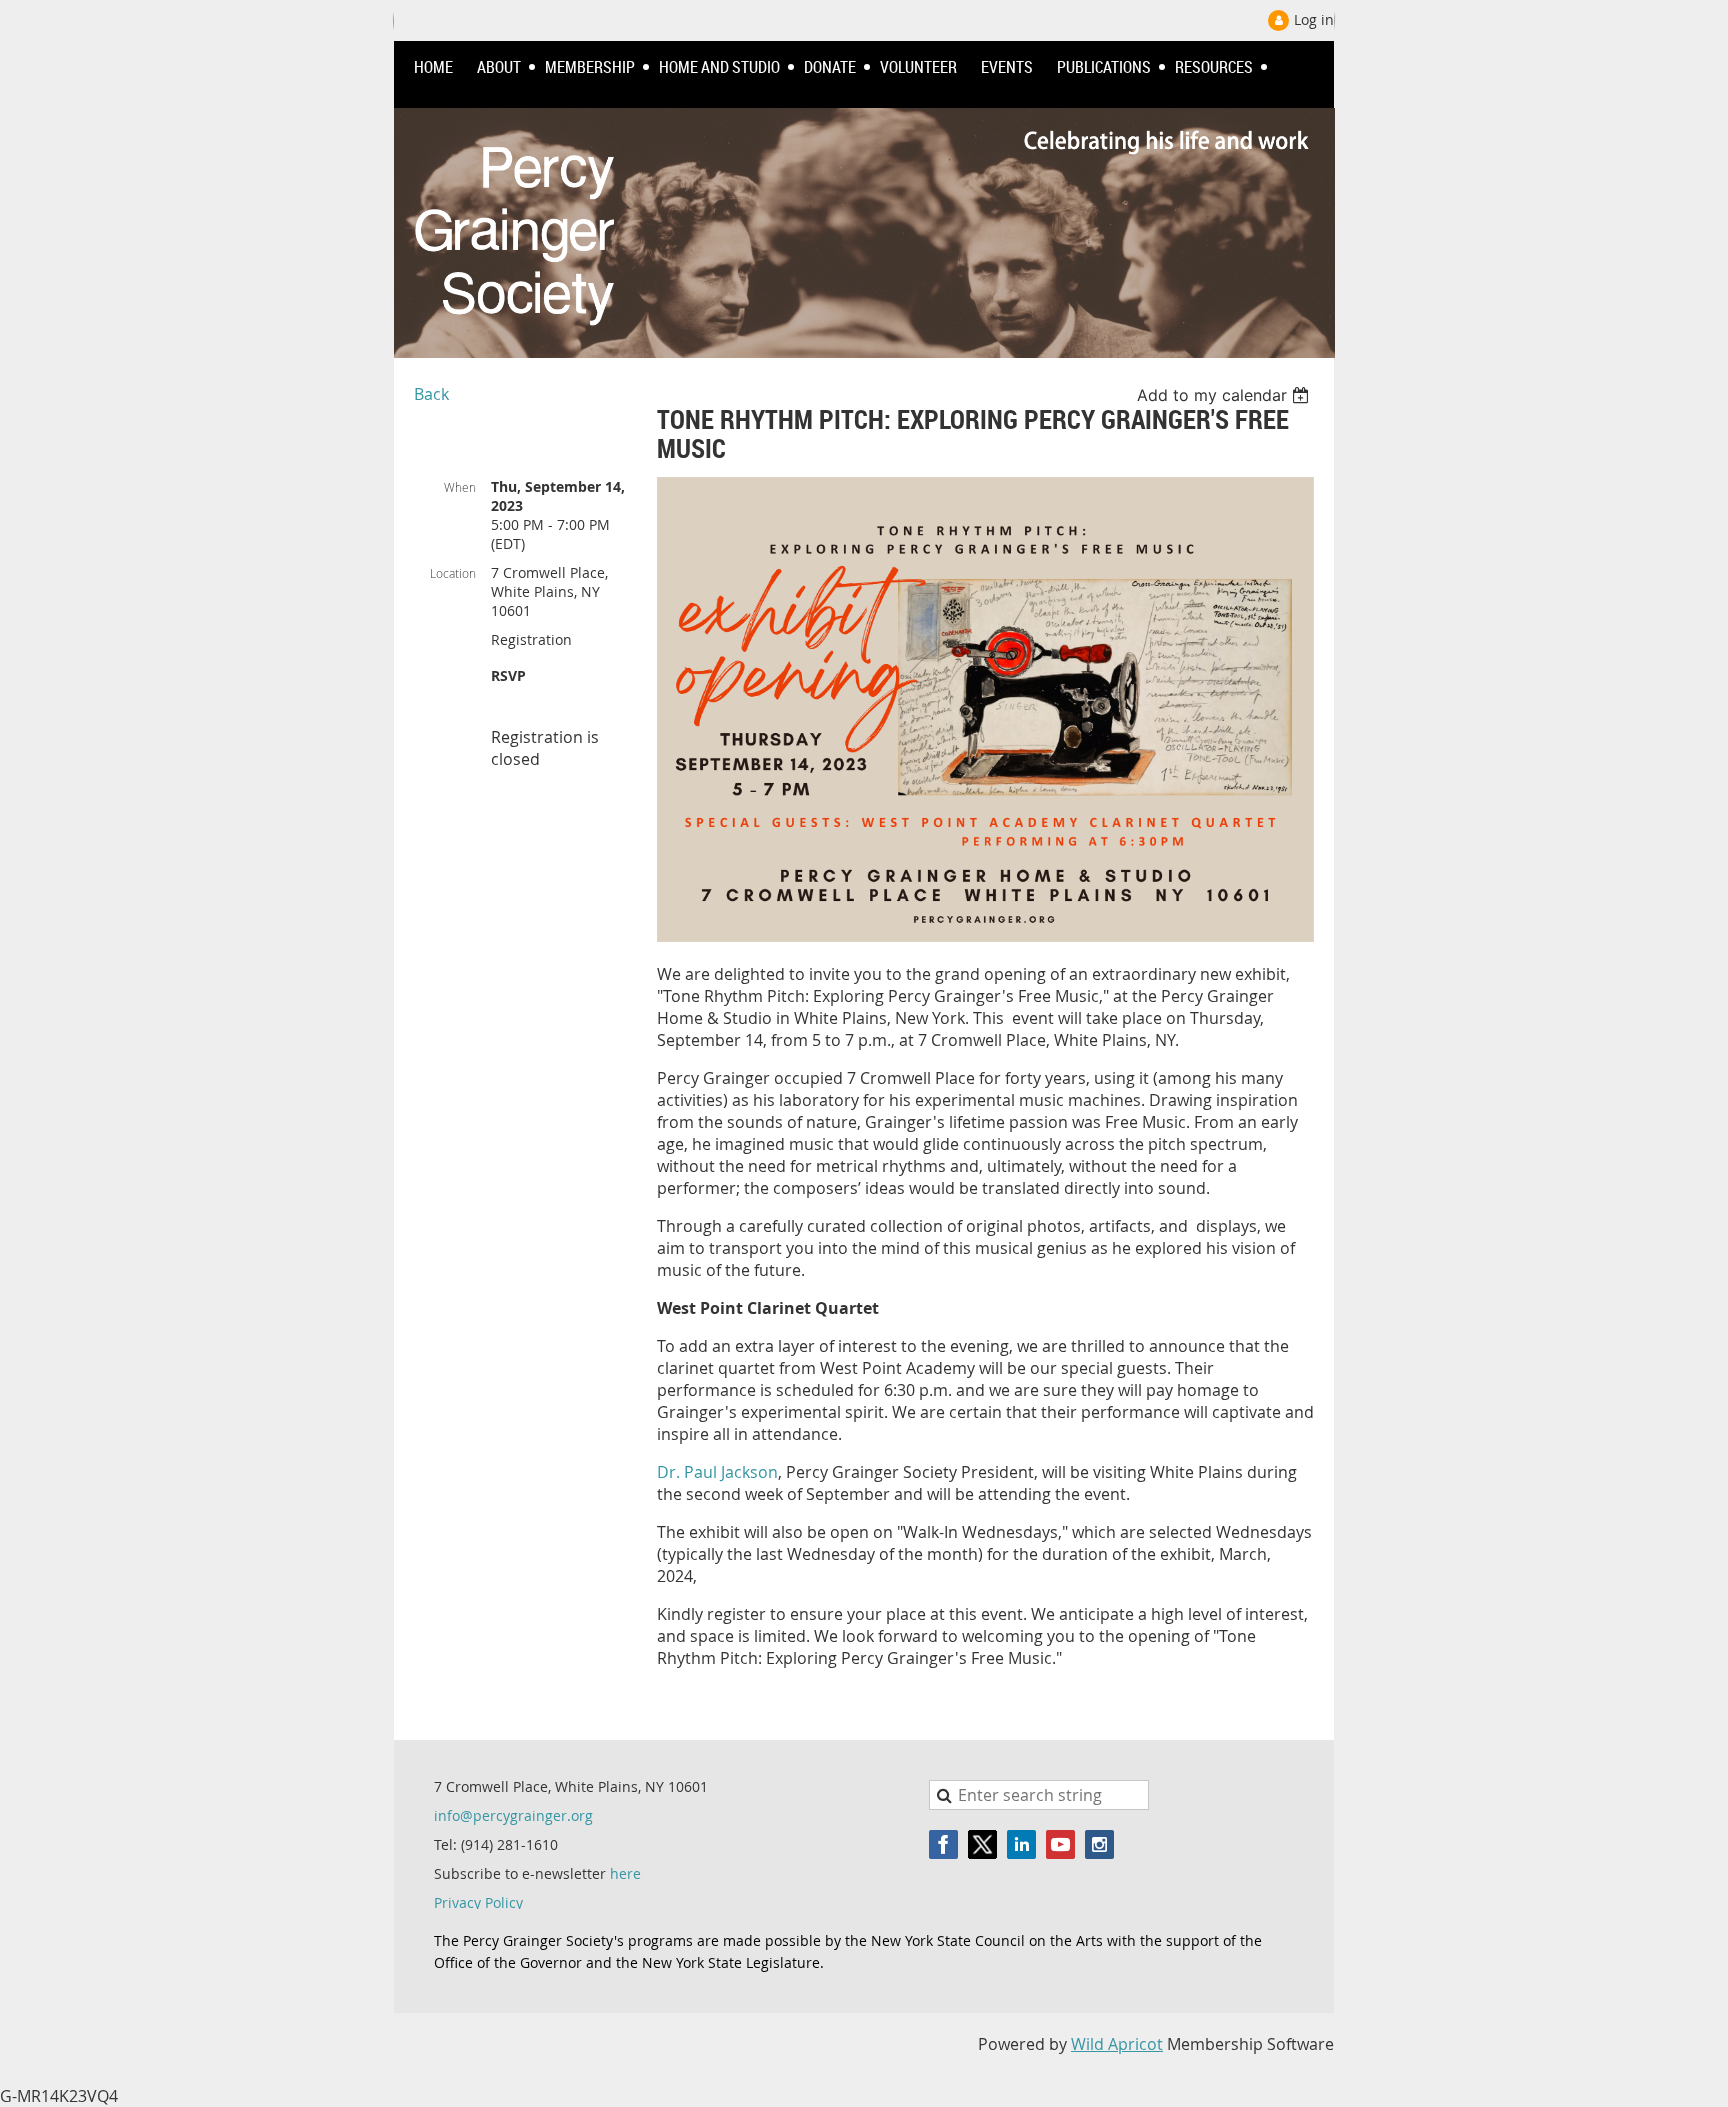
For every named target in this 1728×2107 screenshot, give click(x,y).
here (625, 1873)
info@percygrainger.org (513, 1815)
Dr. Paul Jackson (717, 1472)
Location (453, 573)
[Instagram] (1099, 1844)
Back (431, 394)
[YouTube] (1060, 1844)
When (460, 487)
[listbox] (1225, 395)
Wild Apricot (1117, 2044)
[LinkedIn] (1021, 1844)
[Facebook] (943, 1844)
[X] (982, 1844)
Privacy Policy (478, 1902)
